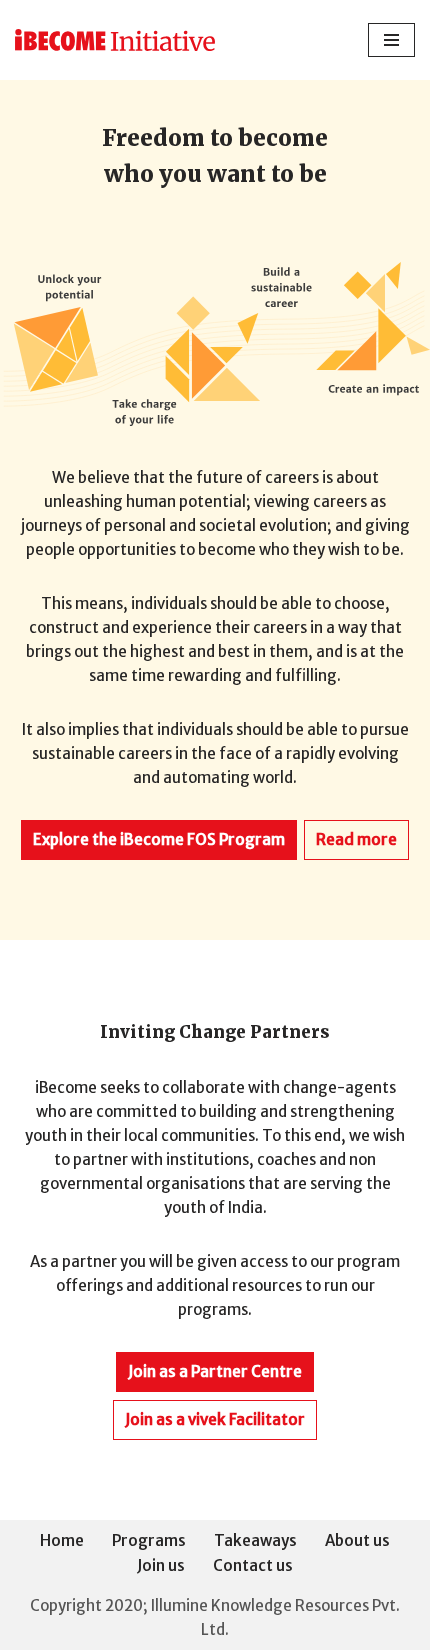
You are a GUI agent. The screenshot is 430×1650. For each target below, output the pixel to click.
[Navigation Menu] (391, 40)
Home (62, 1540)
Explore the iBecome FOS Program (159, 839)
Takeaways (255, 1540)
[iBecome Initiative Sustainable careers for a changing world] (115, 40)
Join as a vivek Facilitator (215, 1419)
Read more (356, 839)
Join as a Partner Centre (215, 1371)
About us (357, 1540)
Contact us (253, 1565)
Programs (149, 1540)
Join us (161, 1565)
